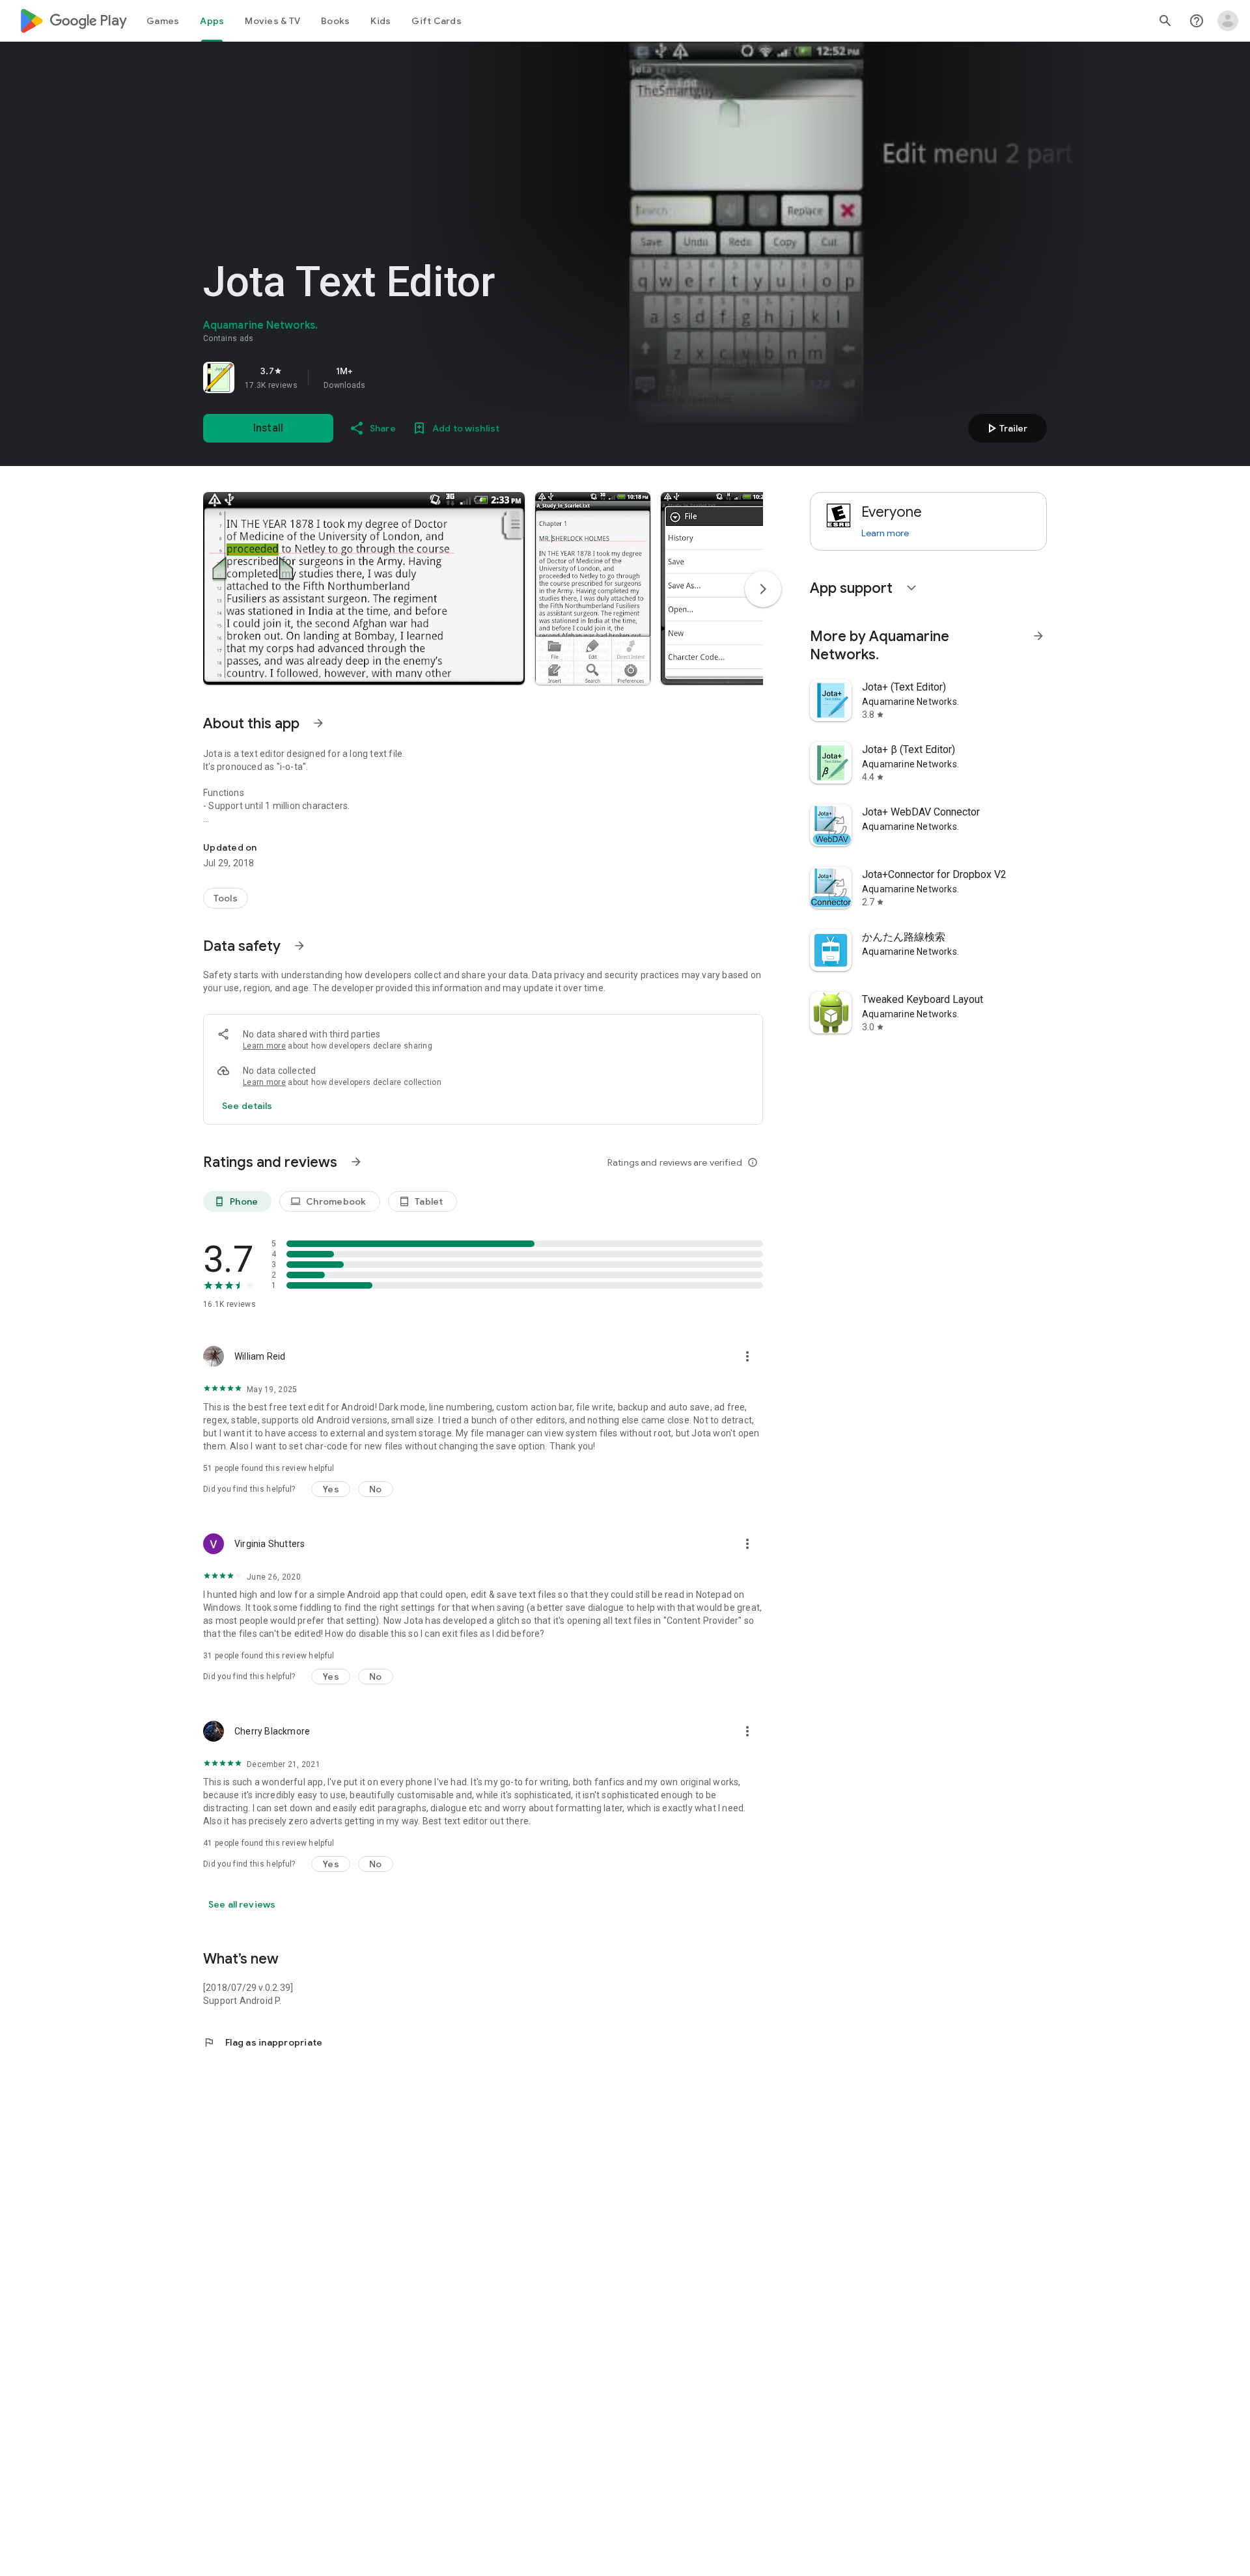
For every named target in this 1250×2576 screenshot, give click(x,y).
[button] (364, 588)
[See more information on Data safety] (299, 946)
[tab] (163, 21)
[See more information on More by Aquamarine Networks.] (1038, 636)
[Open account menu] (1228, 21)
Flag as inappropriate (263, 2042)
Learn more (264, 1046)
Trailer (1006, 428)
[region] (385, 377)
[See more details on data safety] (247, 1106)
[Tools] (226, 898)
